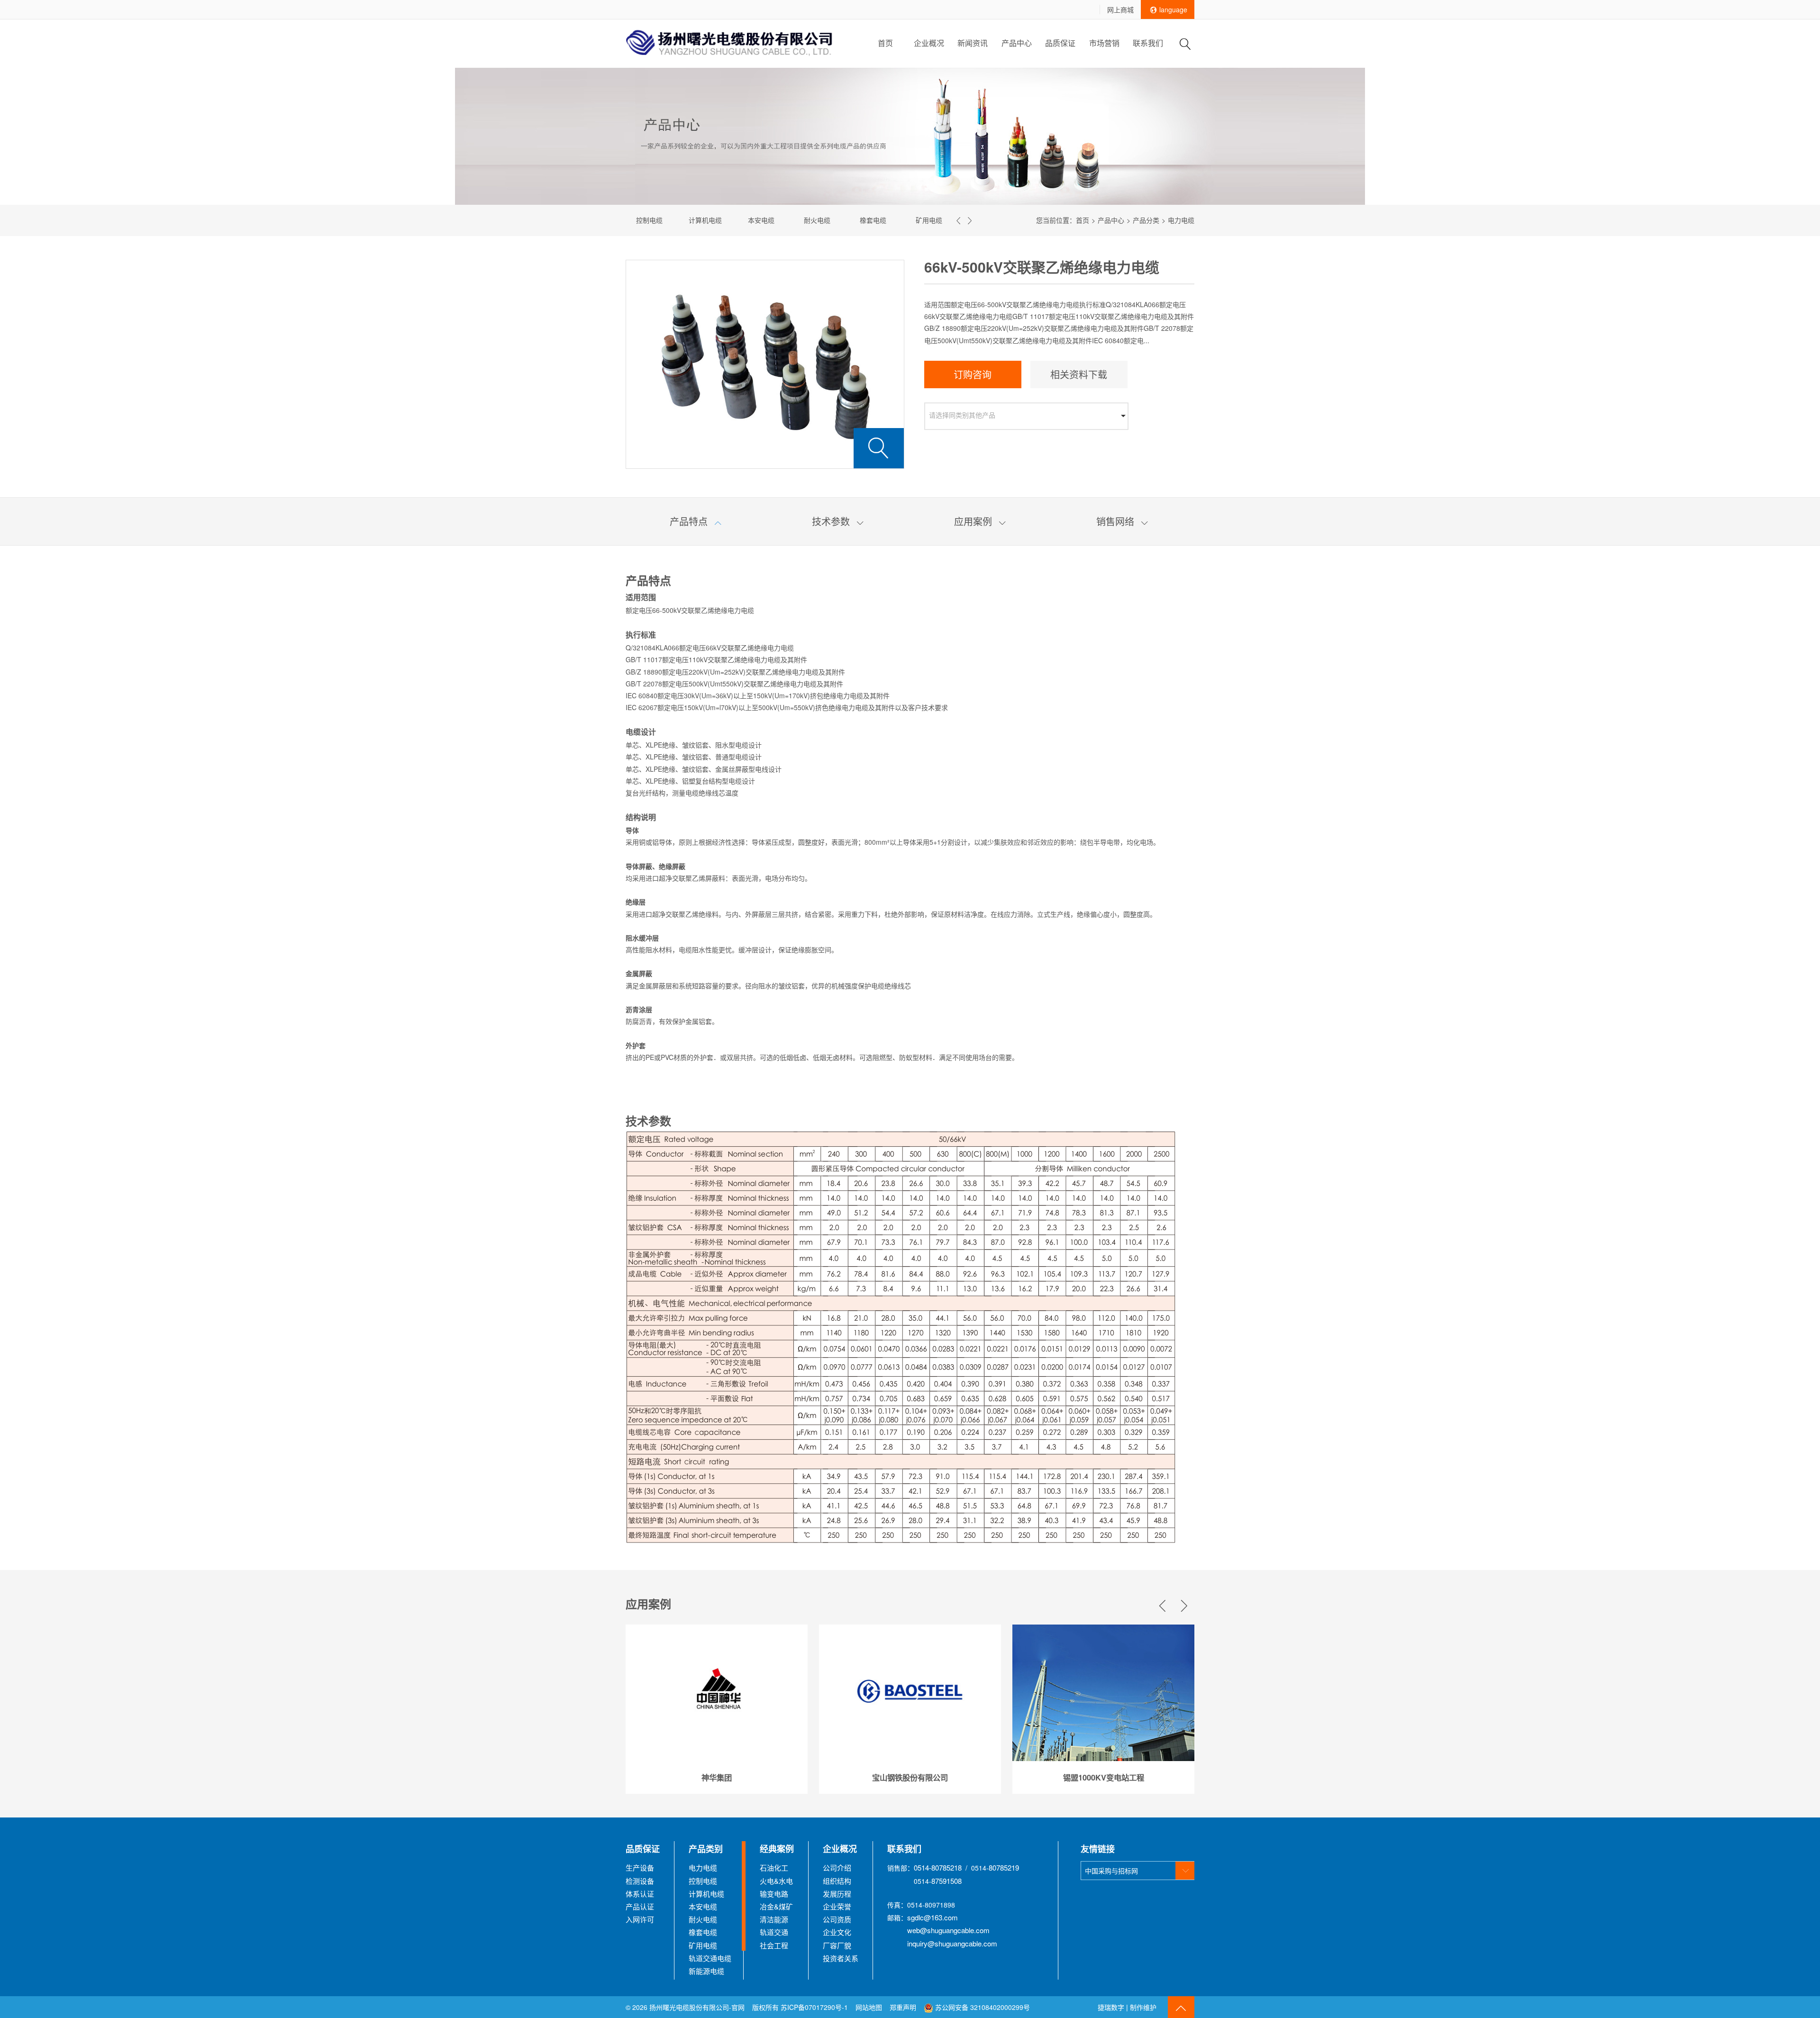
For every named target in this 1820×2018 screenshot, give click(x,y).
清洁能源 (774, 1919)
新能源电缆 (706, 1971)
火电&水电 (776, 1881)
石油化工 (774, 1867)
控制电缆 (703, 1881)
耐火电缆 (777, 220)
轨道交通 (774, 1932)
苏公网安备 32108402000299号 (982, 2007)
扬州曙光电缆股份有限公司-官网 (697, 2007)
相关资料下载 (1079, 374)
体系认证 (640, 1894)
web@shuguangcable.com (948, 1930)
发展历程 (837, 1894)
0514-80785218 (938, 1867)
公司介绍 (837, 1867)
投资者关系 (841, 1958)
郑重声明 (904, 2007)
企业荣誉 (837, 1906)
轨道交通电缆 (945, 220)
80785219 (1004, 1867)
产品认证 (640, 1906)
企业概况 (929, 43)
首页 (885, 43)
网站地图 (869, 2007)
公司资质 (837, 1919)
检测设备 (640, 1881)
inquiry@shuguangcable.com (952, 1943)
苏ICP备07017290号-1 (814, 2007)
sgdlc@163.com (933, 1917)
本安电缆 (721, 220)
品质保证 (1060, 43)
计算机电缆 (665, 220)
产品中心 (1017, 43)
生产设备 (640, 1867)
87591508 (946, 1881)
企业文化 (837, 1932)
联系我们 (1148, 43)
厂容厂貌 (837, 1945)
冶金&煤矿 (776, 1906)
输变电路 (774, 1894)
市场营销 (1104, 43)
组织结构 (837, 1881)
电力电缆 (703, 1867)
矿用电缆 (889, 220)
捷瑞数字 (1111, 2007)
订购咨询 (973, 374)
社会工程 (774, 1945)
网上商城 (1120, 9)
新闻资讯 (973, 43)
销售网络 (1122, 521)
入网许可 (640, 1919)
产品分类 (1146, 220)
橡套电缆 (833, 220)
